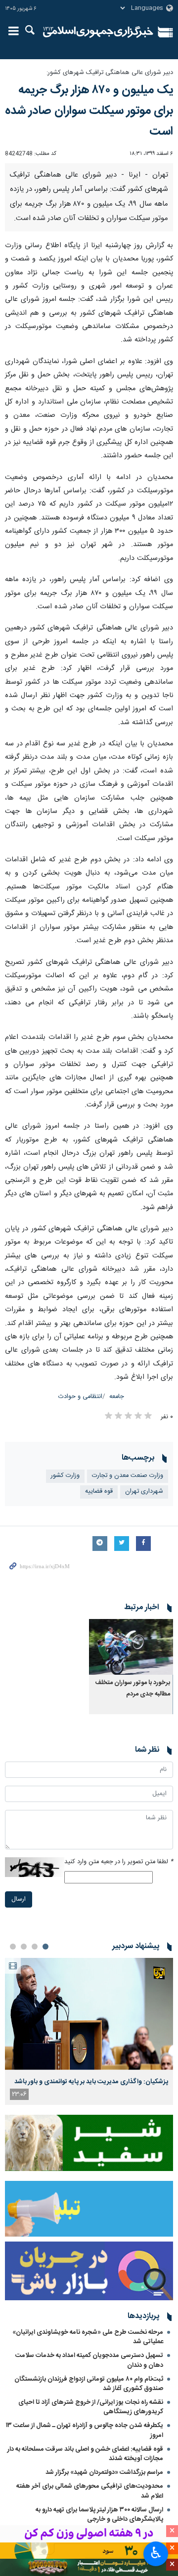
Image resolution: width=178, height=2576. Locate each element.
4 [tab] (13, 1947)
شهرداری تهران (144, 1491)
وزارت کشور (65, 1476)
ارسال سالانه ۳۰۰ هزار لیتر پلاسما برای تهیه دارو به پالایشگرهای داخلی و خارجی (99, 2515)
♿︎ (156, 2553)
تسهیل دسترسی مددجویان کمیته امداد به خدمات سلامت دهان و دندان (89, 2360)
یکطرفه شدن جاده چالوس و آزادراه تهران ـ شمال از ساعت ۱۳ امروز (85, 2430)
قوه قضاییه (99, 1491)
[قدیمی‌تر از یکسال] (131, 1647)
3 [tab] (24, 1947)
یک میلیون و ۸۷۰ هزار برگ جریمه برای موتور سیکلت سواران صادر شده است (89, 111)
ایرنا (98, 32)
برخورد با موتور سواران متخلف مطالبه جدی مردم (133, 1688)
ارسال (19, 1899)
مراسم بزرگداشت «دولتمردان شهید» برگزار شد (104, 2472)
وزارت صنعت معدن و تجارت (128, 1476)
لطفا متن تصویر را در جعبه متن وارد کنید (119, 1862)
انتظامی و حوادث (80, 1397)
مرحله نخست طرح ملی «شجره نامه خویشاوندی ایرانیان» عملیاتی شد (88, 2337)
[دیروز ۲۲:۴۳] (89, 2014)
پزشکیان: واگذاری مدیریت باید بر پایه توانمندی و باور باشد (91, 2082)
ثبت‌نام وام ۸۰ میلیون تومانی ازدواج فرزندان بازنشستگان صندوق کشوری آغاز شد (89, 2384)
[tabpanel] (89, 2031)
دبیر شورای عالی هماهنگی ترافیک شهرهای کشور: (110, 73)
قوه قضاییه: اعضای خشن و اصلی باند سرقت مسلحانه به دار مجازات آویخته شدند (85, 2454)
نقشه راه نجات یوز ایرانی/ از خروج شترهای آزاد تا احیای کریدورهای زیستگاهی (91, 2407)
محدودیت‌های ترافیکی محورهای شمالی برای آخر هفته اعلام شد (90, 2491)
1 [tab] (45, 1947)
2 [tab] (35, 1947)
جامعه (117, 1397)
